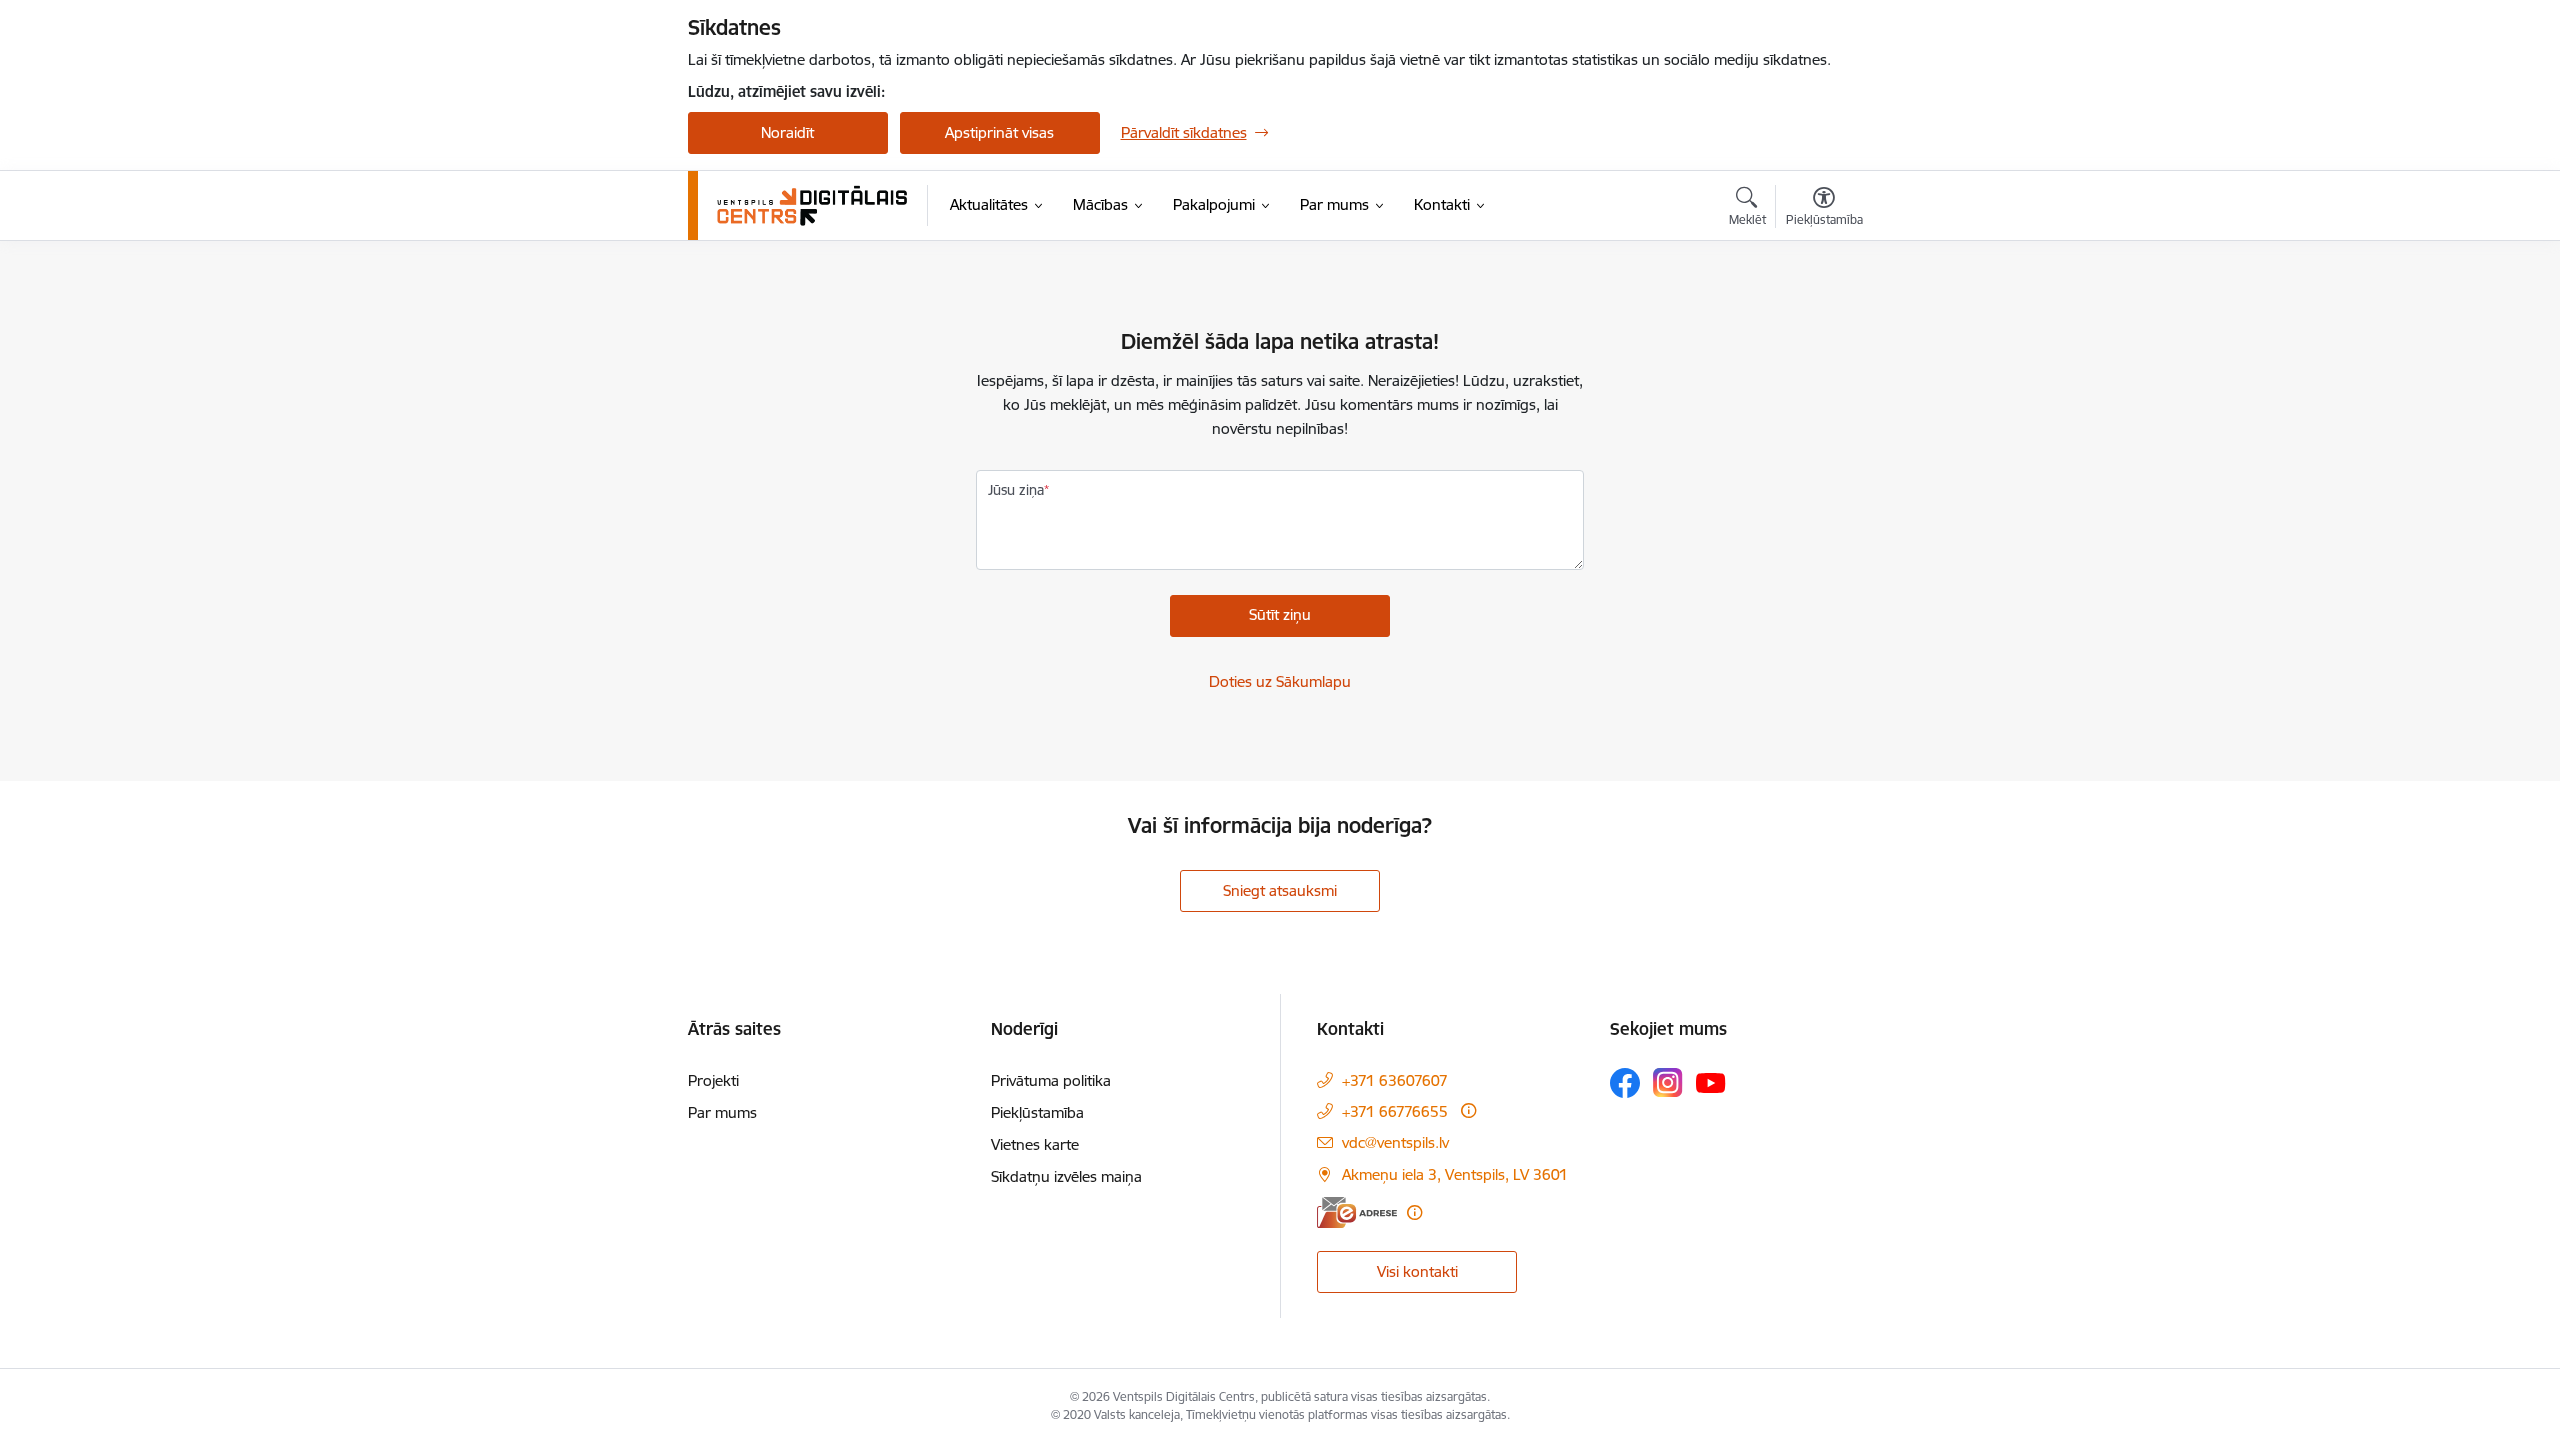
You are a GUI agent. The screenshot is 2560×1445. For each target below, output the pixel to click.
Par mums (722, 1112)
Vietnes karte (1035, 1144)
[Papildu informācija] (1468, 1110)
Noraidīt (787, 132)
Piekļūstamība (1037, 1112)
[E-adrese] (1357, 1212)
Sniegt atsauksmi (1280, 890)
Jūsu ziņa (1016, 490)
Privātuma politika (1051, 1080)
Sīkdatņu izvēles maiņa (1066, 1176)
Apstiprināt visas (999, 132)
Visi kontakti (1417, 1271)
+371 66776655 (1395, 1111)
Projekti (713, 1080)
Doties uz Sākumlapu (1280, 681)
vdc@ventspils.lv (1395, 1142)
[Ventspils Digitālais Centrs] (813, 205)
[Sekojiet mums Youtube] (1711, 1082)
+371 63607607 (1395, 1080)
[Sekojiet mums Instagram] (1668, 1082)
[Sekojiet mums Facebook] (1625, 1083)
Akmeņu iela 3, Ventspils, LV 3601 (1455, 1174)
